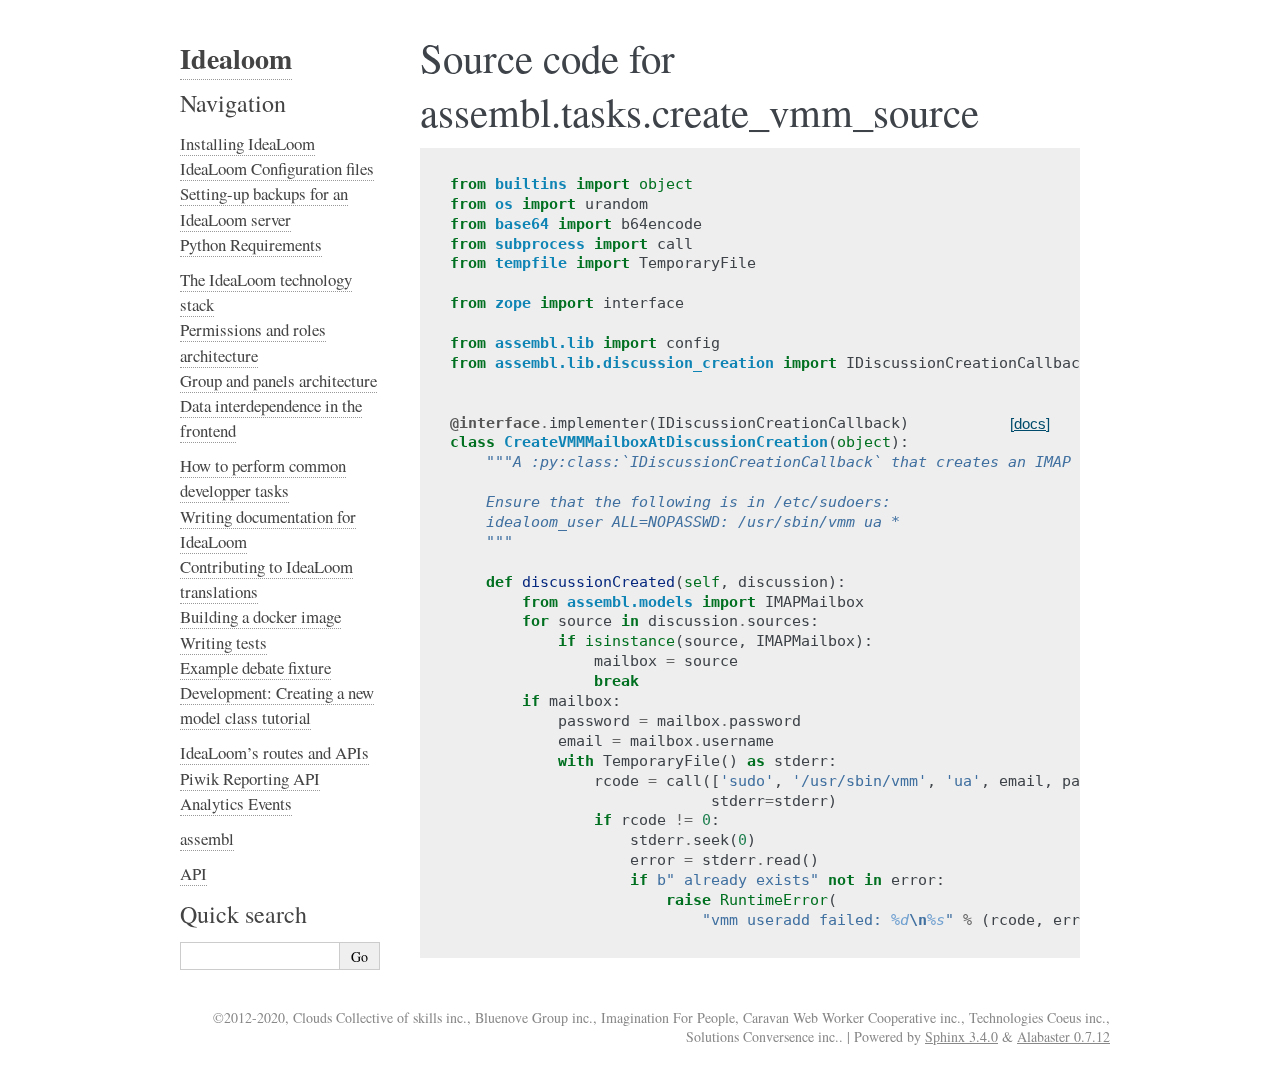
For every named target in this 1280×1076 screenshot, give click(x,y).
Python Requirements (251, 244)
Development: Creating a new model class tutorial (277, 705)
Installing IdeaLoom (247, 143)
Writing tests (223, 642)
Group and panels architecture (278, 380)
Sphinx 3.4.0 (961, 1036)
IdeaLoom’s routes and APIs (274, 752)
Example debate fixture (255, 667)
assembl (207, 838)
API (193, 873)
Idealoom (236, 58)
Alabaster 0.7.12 (1063, 1036)
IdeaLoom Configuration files (277, 168)
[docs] (1030, 423)
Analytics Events (236, 803)
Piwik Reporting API (250, 778)
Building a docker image (260, 616)
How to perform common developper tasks (263, 478)
